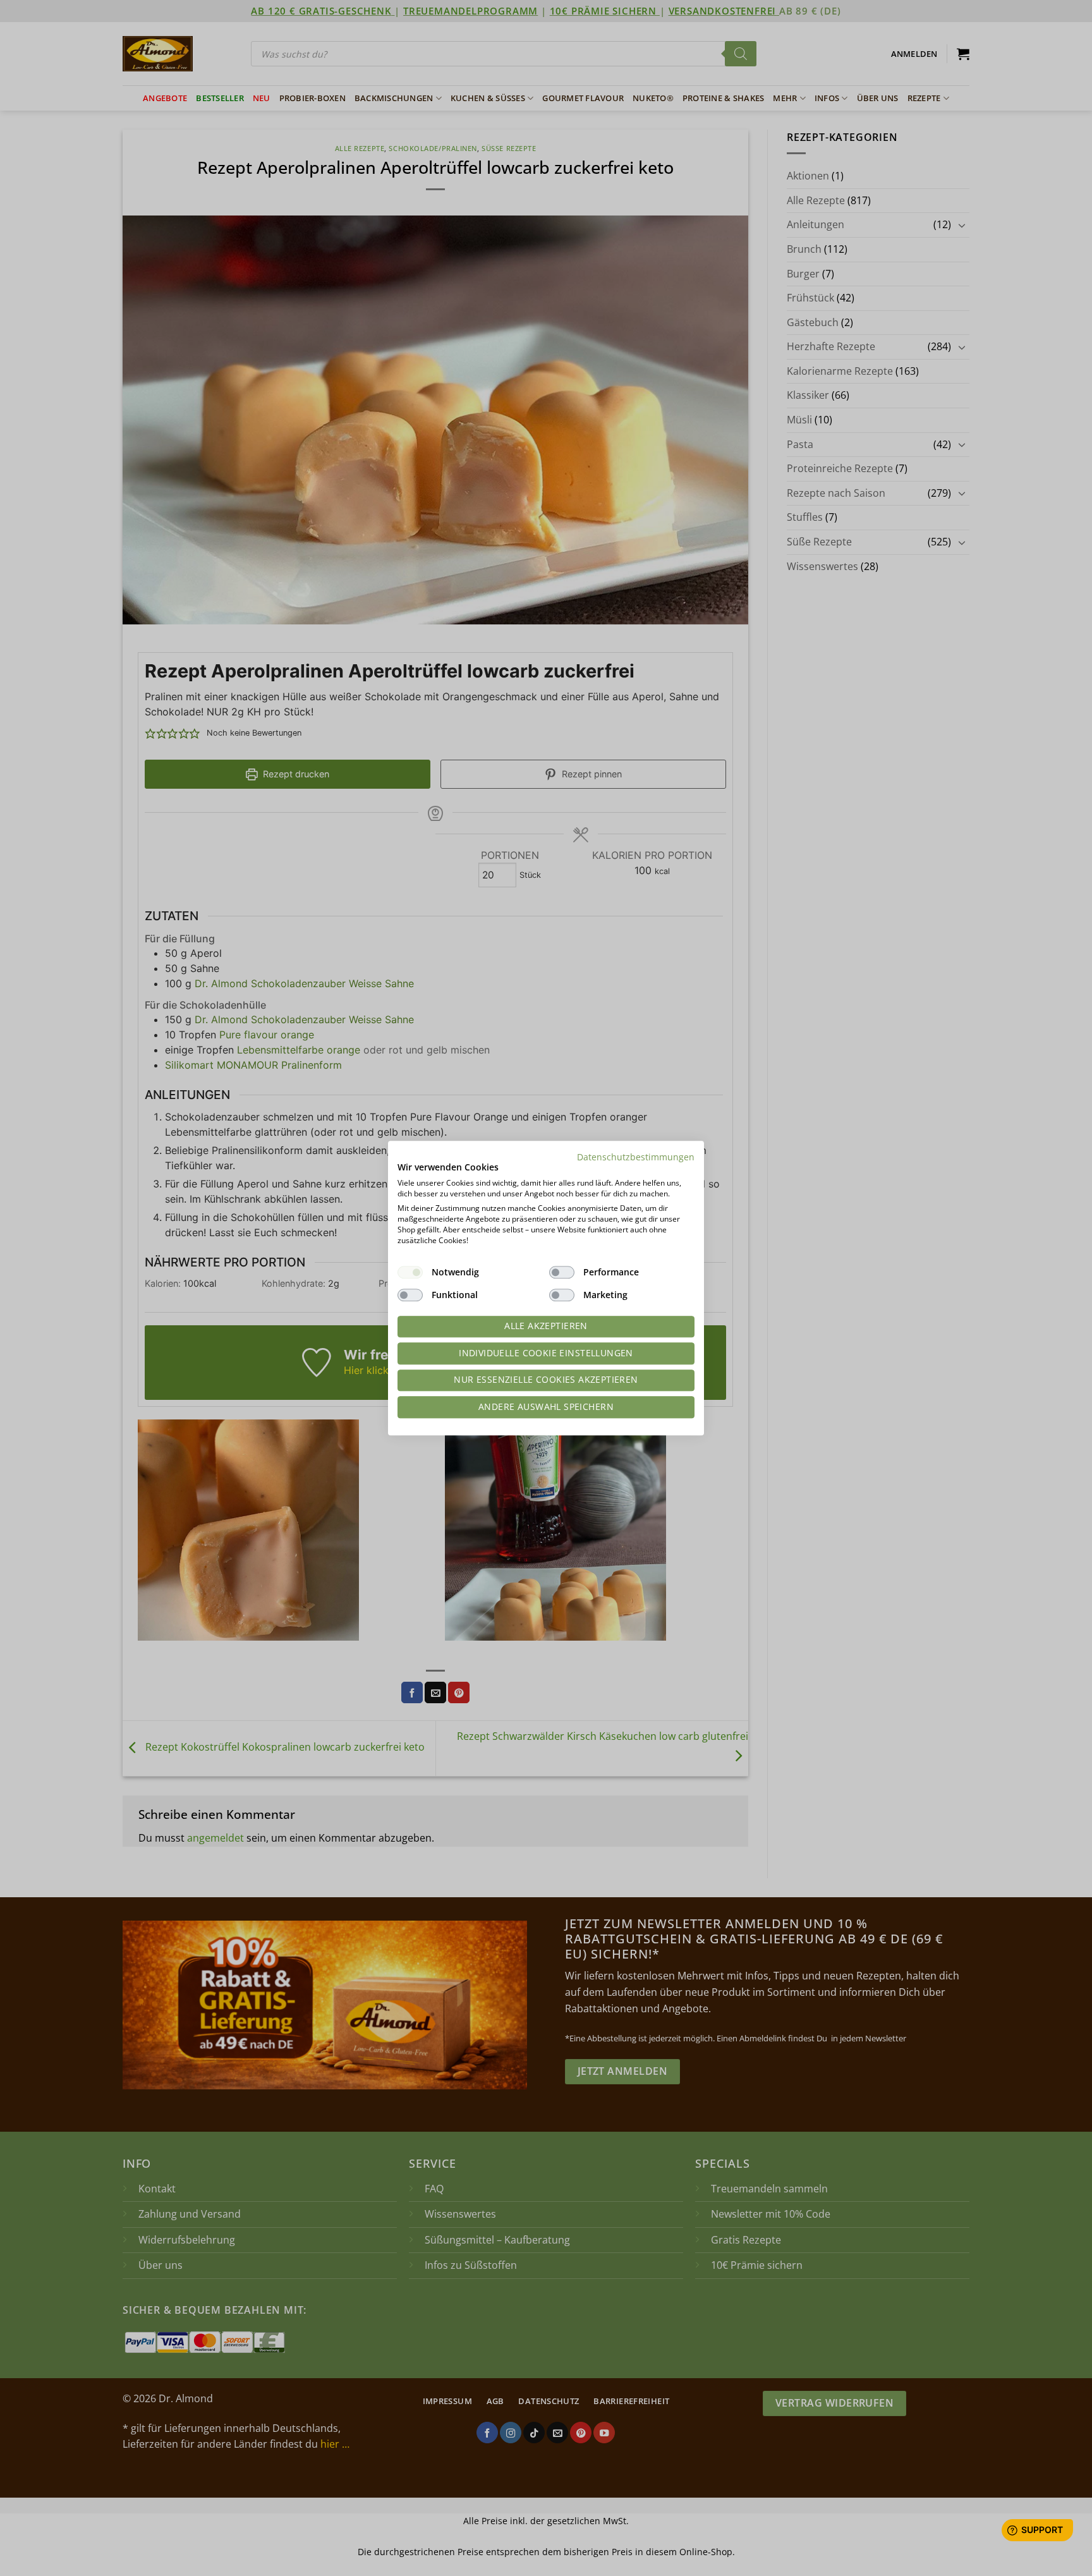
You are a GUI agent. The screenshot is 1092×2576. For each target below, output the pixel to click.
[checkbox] (410, 1272)
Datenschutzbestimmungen (636, 1157)
